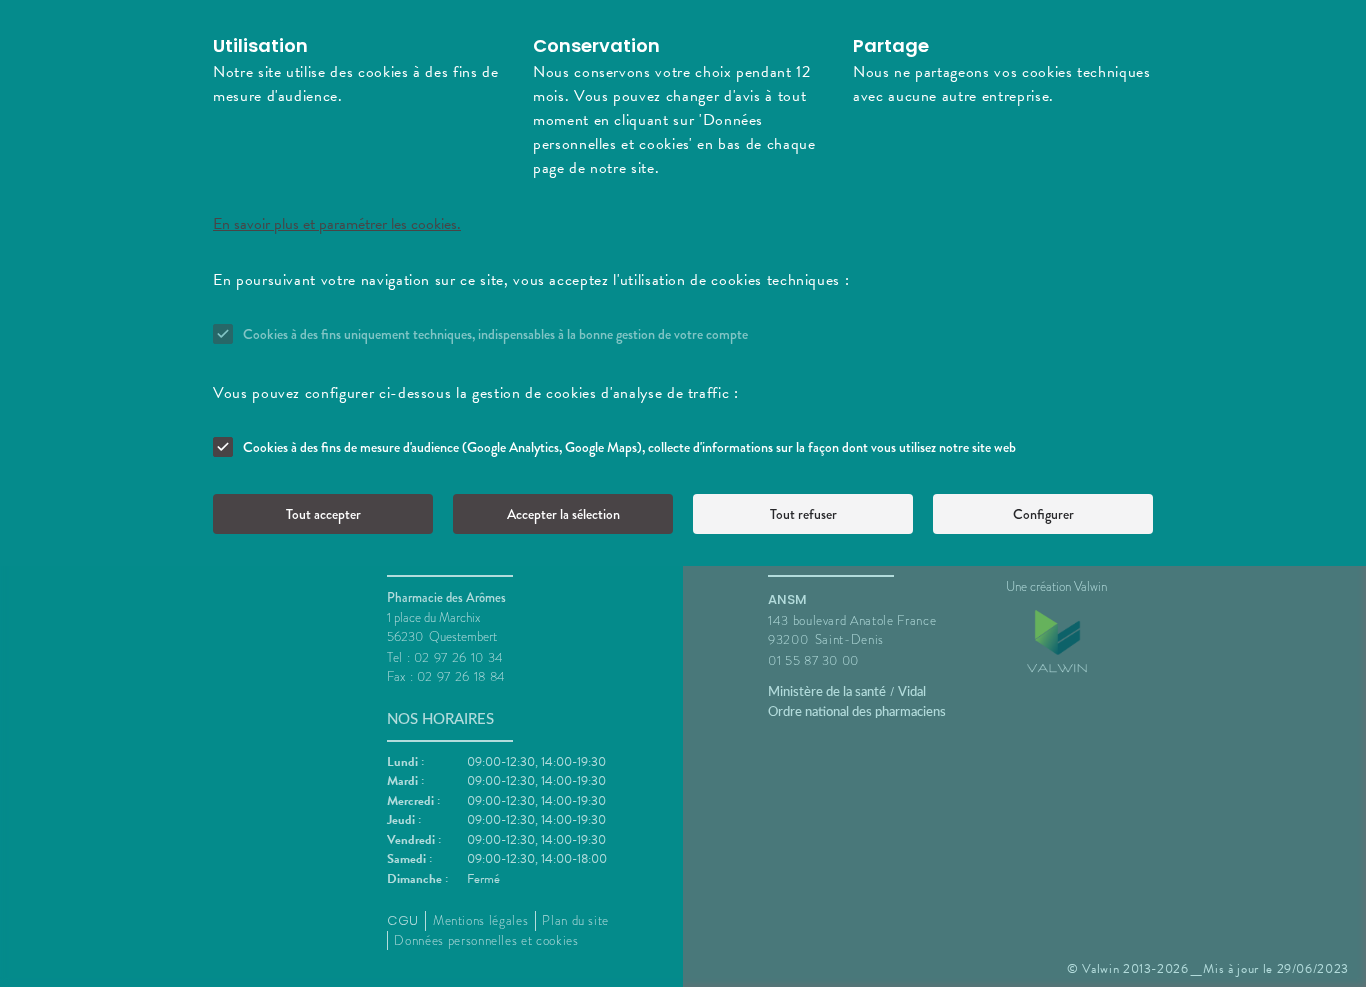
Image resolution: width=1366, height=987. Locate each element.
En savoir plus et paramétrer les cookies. (337, 224)
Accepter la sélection (563, 514)
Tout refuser (803, 514)
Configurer (1043, 514)
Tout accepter (323, 514)
